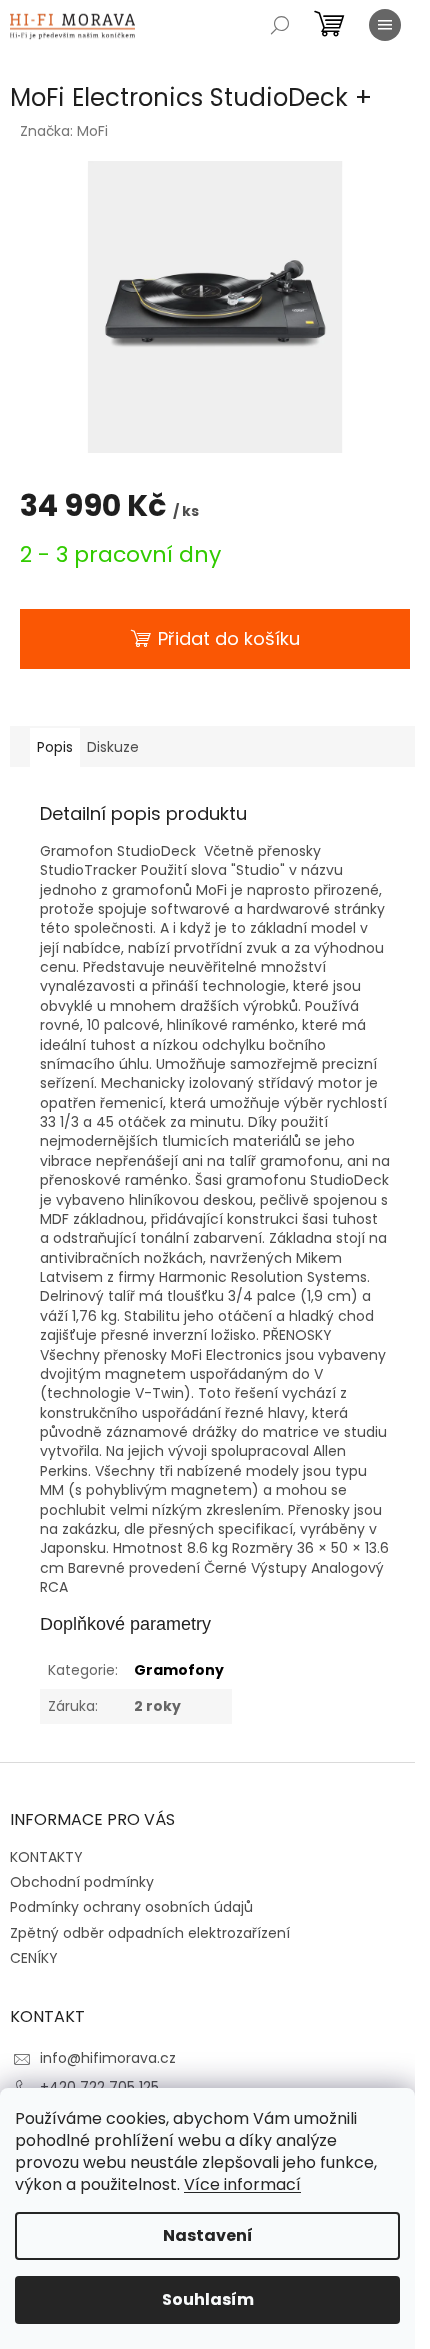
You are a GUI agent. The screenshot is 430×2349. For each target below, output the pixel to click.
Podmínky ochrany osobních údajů (131, 1907)
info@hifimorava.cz (108, 2058)
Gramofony (179, 1670)
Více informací (242, 2184)
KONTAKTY (46, 1857)
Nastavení (208, 2235)
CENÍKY (34, 1958)
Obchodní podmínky (82, 1882)
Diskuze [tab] (113, 747)
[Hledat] (280, 25)
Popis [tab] (55, 747)
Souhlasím (208, 2299)
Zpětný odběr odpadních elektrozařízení (150, 1933)
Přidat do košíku (229, 638)
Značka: (64, 131)
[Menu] (385, 25)
